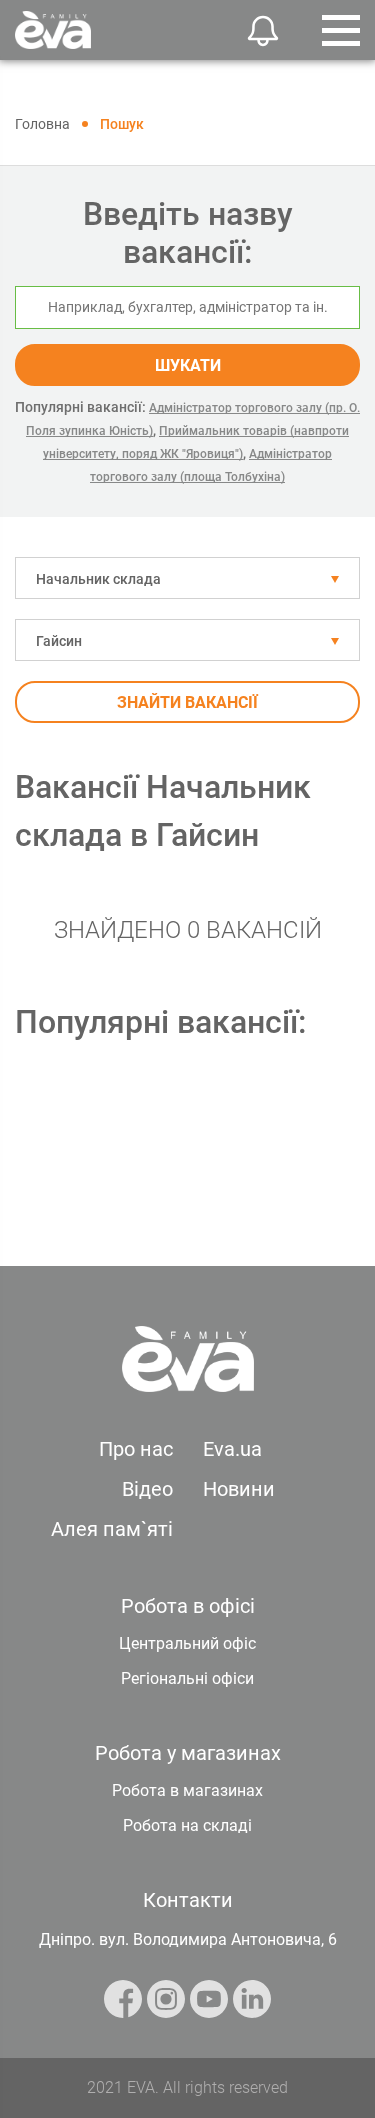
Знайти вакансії (187, 702)
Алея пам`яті (112, 1529)
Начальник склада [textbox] (98, 579)
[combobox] (187, 578)
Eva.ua (232, 1449)
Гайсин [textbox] (59, 641)
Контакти (188, 1900)
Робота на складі (187, 1825)
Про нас (136, 1449)
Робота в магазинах (187, 1790)
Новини (239, 1489)
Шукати (188, 365)
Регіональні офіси (187, 1678)
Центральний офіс (187, 1643)
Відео (147, 1489)
